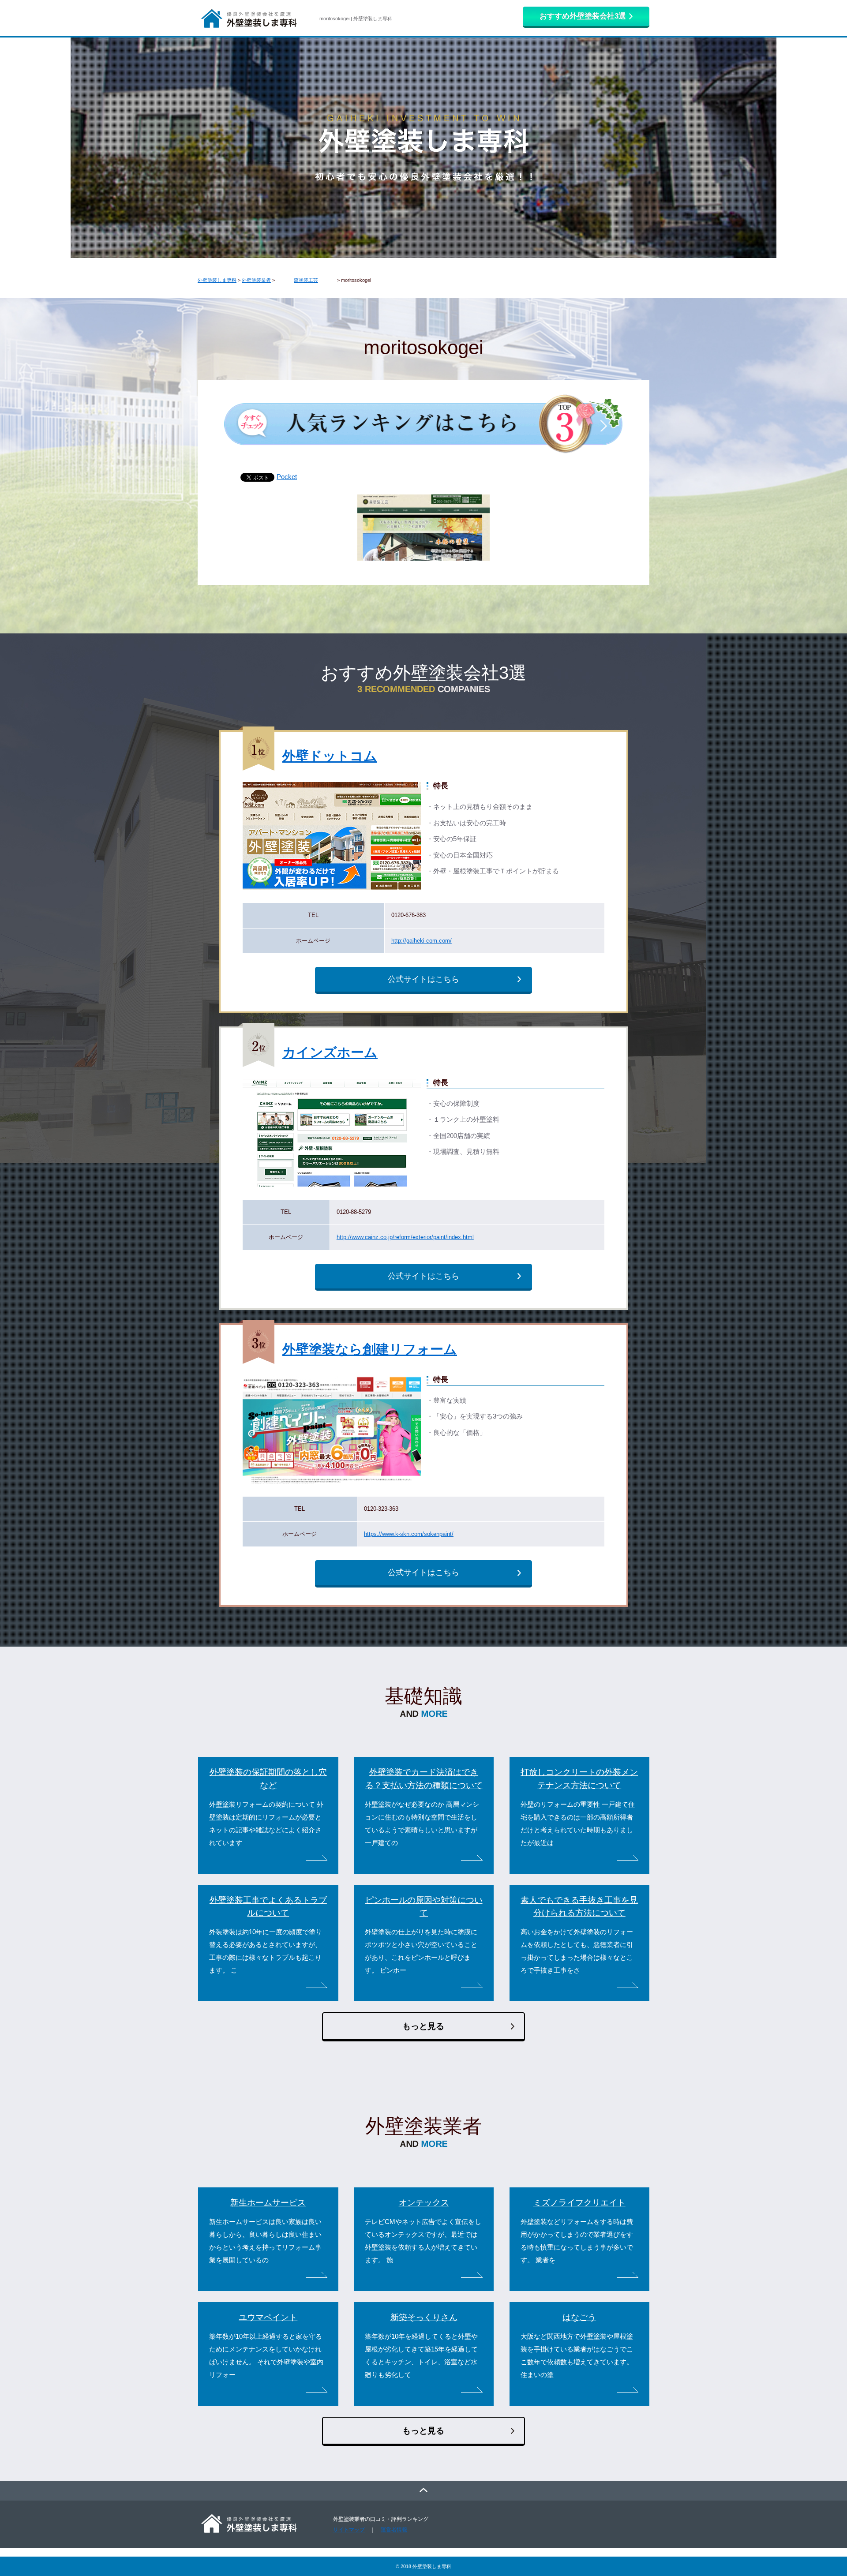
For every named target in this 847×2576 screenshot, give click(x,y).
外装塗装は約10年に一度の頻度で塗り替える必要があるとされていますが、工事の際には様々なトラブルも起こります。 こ (266, 1951)
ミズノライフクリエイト (579, 2203)
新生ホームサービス (268, 2203)
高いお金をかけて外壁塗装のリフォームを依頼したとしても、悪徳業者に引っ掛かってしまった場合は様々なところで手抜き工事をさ (577, 1951)
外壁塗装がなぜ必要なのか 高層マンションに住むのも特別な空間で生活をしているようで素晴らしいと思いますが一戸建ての (422, 1824)
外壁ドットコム (330, 756)
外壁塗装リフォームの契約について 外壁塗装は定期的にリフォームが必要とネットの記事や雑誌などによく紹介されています (266, 1824)
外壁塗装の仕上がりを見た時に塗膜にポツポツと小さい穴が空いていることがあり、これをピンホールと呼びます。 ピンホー (421, 1951)
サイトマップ (349, 2530)
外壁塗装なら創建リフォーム (370, 1349)
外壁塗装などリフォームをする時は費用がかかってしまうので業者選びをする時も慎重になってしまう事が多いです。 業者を (577, 2241)
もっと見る (423, 2026)
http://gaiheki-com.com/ (422, 941)
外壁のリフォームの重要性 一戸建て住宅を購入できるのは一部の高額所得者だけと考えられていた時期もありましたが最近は (578, 1824)
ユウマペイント (268, 2317)
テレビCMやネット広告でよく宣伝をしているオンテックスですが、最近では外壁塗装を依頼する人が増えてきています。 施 (423, 2241)
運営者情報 (394, 2530)
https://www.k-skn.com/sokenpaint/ (409, 1534)
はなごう (579, 2317)
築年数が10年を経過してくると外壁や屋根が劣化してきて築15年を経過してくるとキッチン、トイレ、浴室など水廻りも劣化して (421, 2356)
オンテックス (424, 2203)
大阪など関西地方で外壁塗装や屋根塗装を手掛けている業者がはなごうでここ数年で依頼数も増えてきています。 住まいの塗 (577, 2356)
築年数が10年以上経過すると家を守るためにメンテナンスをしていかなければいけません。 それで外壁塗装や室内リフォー (266, 2356)
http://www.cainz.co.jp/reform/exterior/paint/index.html (405, 1237)
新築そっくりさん (424, 2317)
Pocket (287, 477)
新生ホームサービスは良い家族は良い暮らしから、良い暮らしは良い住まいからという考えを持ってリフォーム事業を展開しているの (265, 2241)
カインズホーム (330, 1052)
